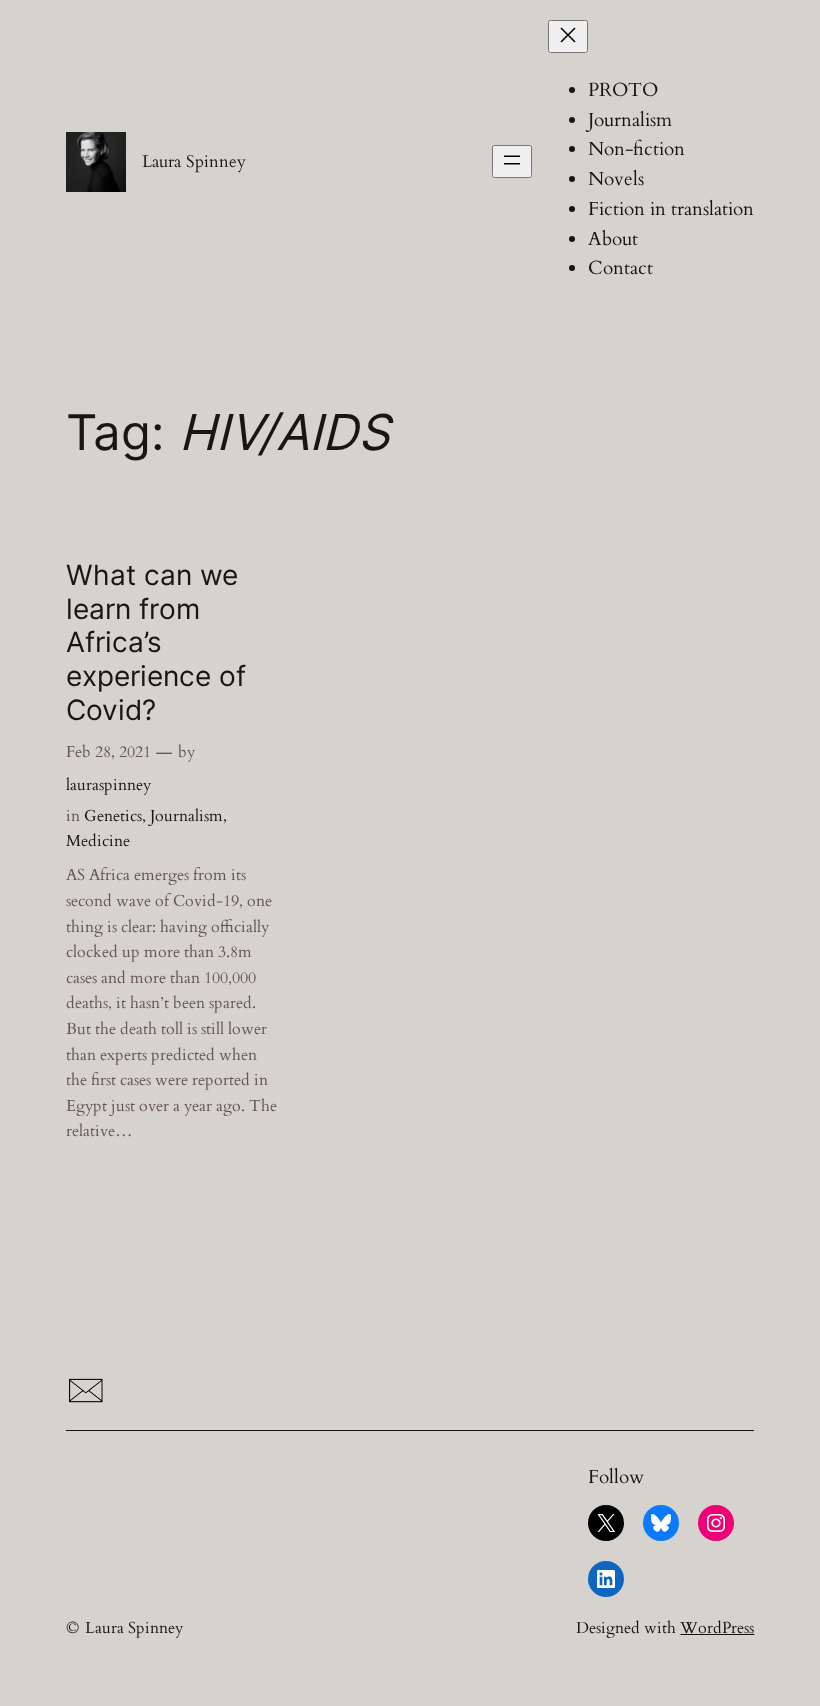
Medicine (98, 841)
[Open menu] (512, 161)
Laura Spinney (194, 161)
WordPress (717, 1628)
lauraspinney (108, 785)
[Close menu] (568, 36)
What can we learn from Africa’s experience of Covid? (156, 643)
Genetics (113, 816)
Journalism (186, 816)
